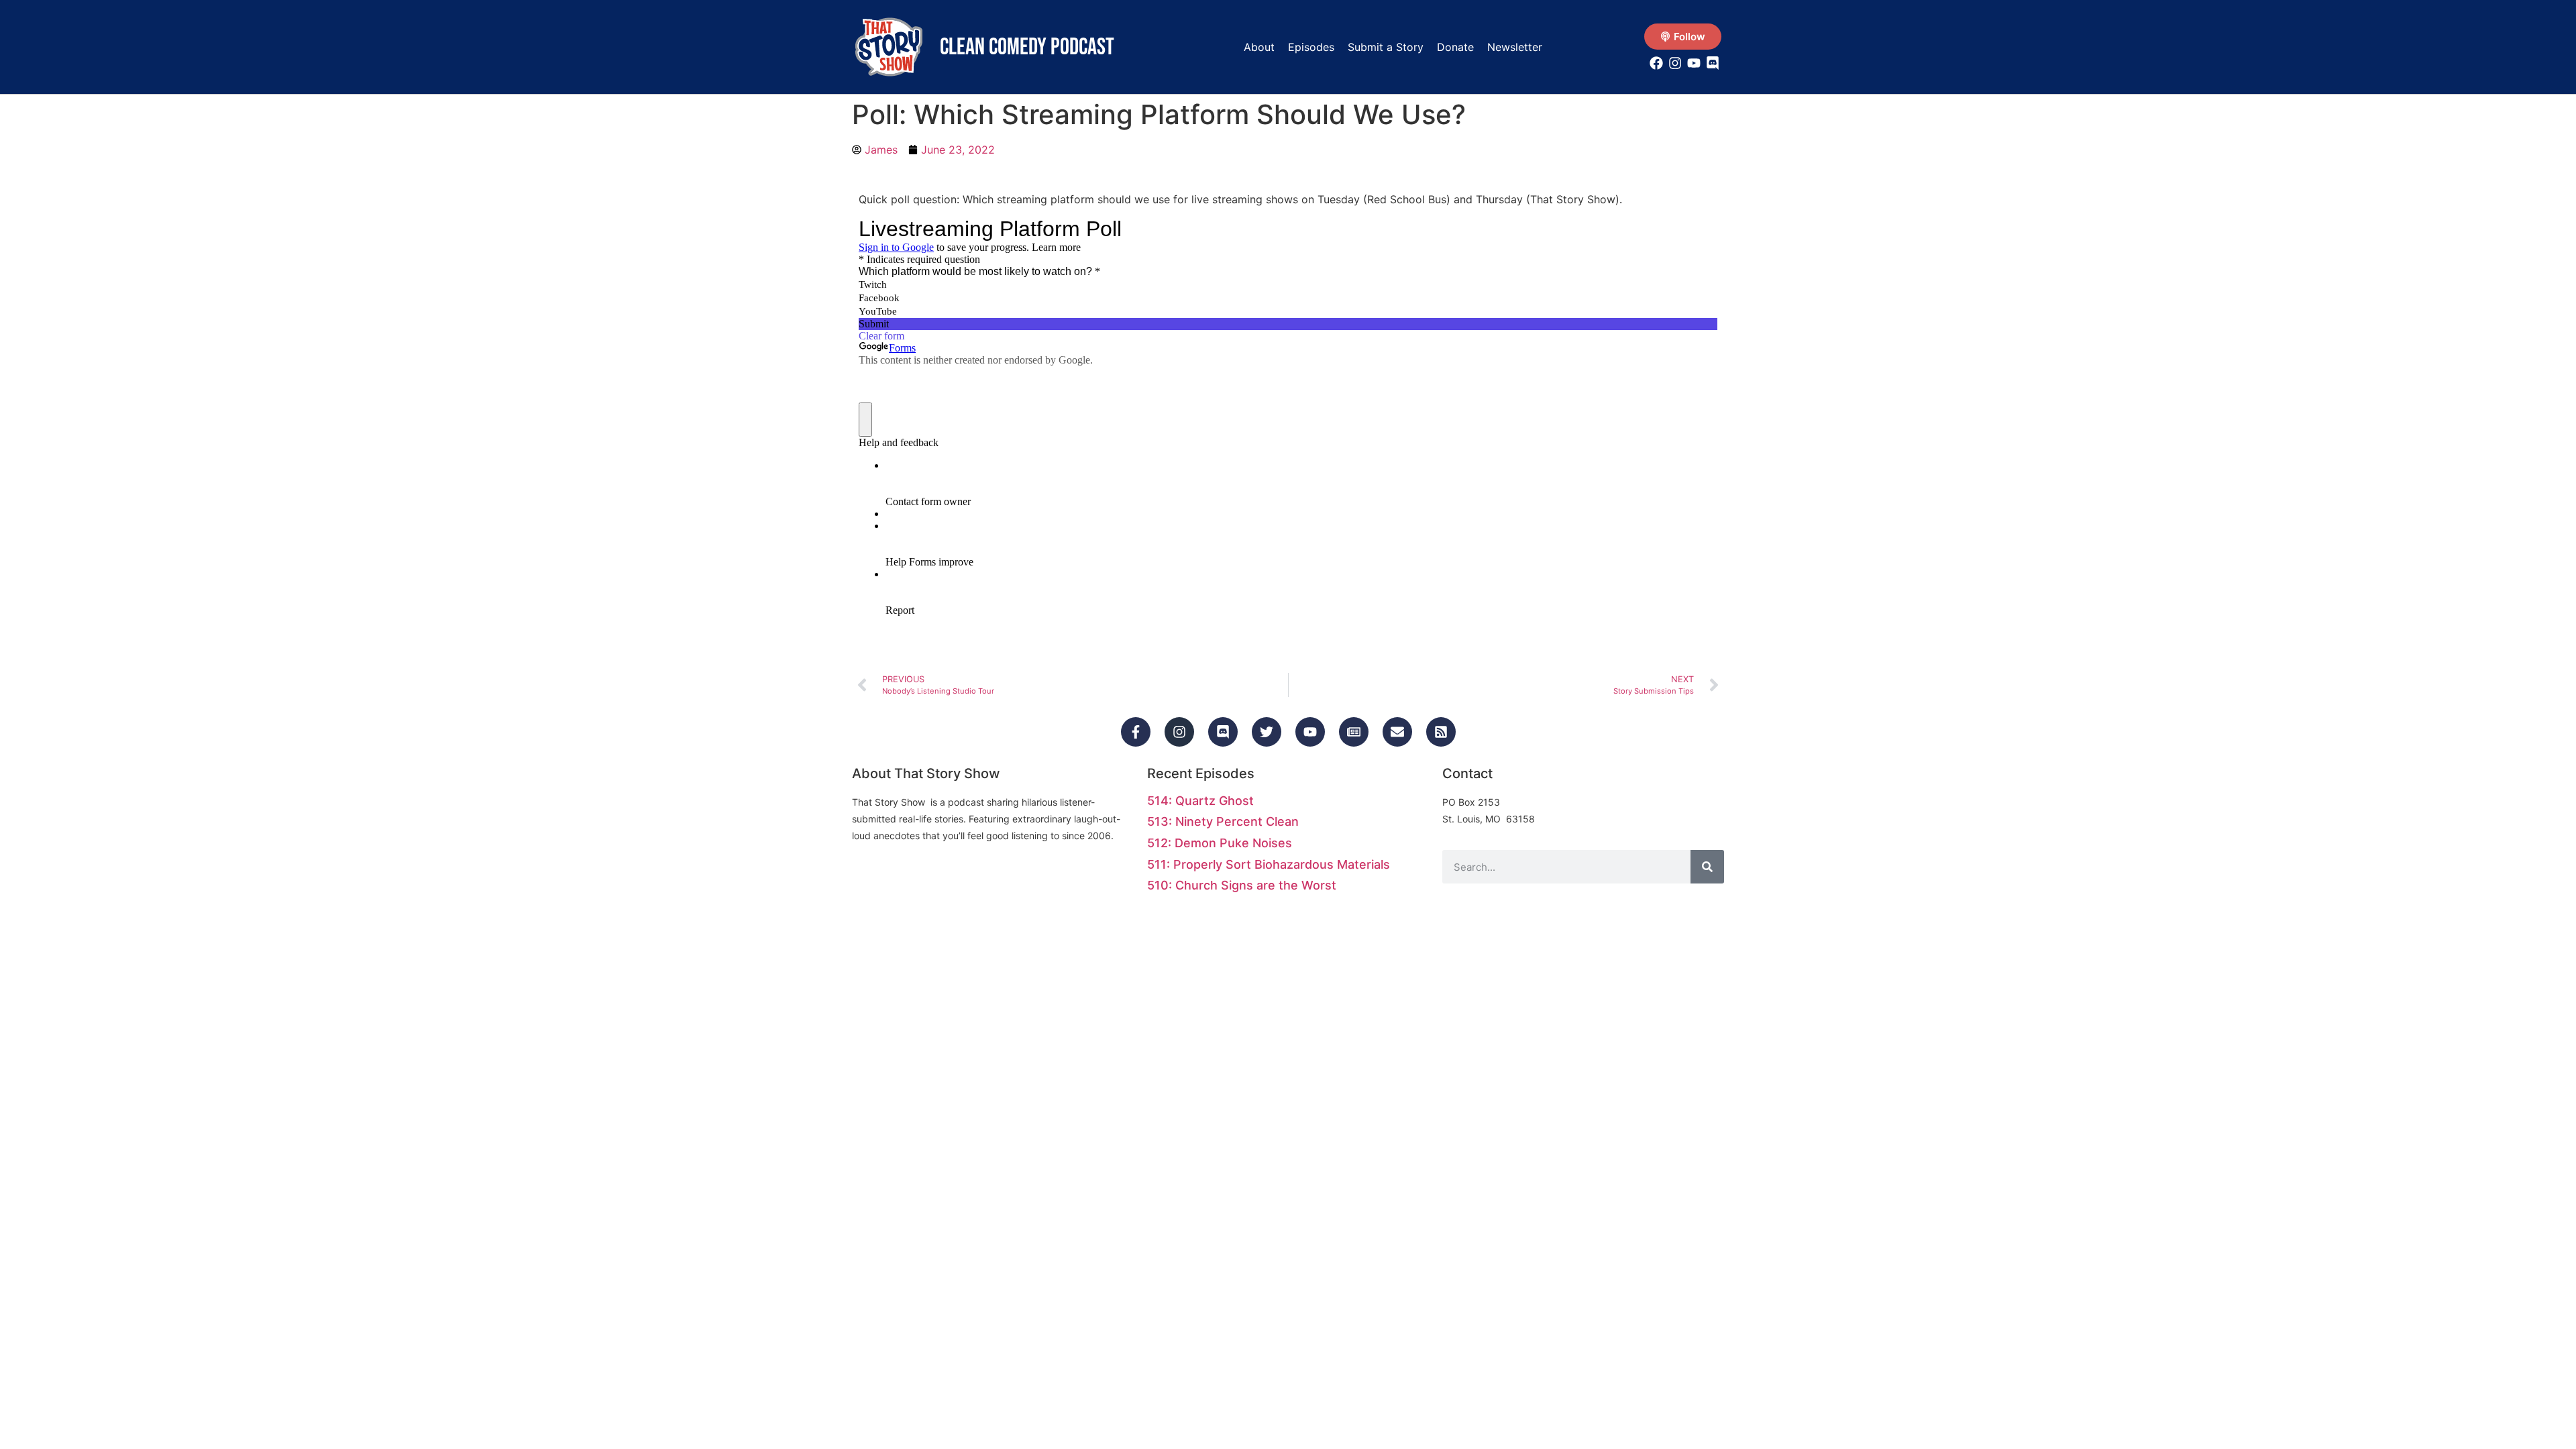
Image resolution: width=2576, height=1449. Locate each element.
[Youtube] (1310, 732)
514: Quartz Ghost (1200, 801)
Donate (1455, 47)
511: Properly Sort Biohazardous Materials (1269, 864)
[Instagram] (1179, 732)
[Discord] (1223, 732)
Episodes (1311, 47)
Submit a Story (1386, 47)
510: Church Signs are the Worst (1242, 885)
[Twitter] (1267, 732)
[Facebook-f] (1136, 732)
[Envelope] (1397, 732)
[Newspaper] (1354, 732)
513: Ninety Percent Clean (1223, 821)
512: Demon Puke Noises (1220, 843)
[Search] (1707, 867)
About (1259, 47)
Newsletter (1515, 47)
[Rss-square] (1441, 732)
